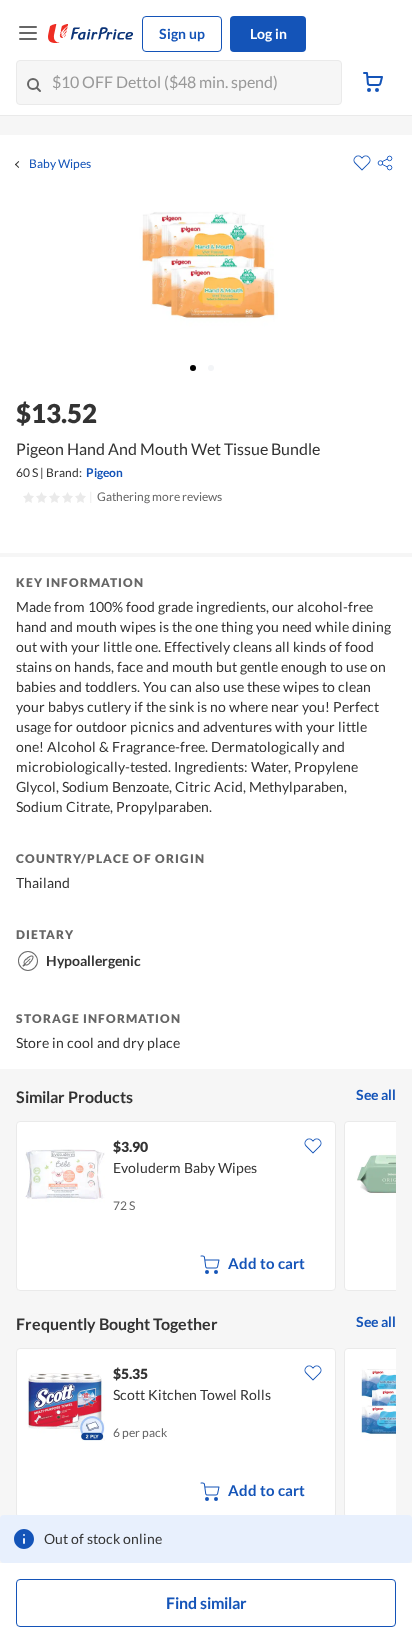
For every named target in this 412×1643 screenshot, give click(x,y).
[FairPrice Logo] (91, 34)
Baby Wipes (60, 164)
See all (376, 1094)
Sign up (182, 33)
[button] (385, 163)
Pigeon (104, 472)
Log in (268, 33)
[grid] (206, 1208)
